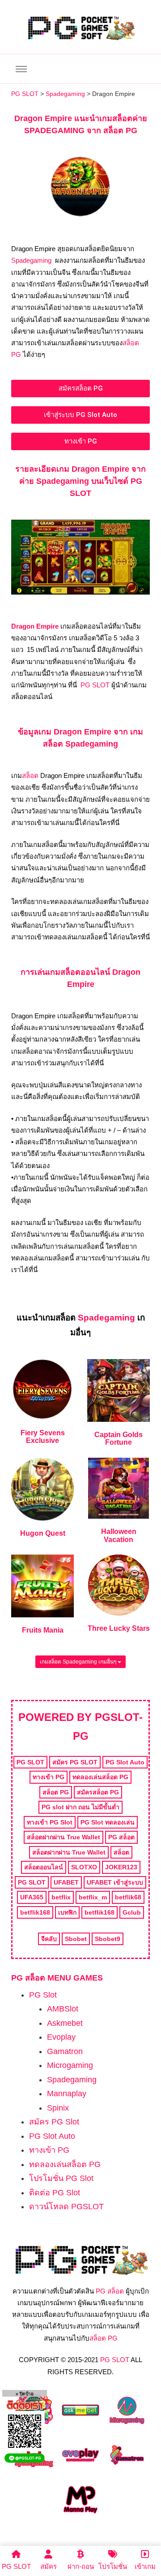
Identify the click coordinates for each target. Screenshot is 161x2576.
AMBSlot (63, 2009)
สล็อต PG (104, 2338)
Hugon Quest (43, 1533)
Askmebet (65, 2023)
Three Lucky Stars (119, 1628)
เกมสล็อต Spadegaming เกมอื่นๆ (79, 1662)
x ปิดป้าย (25, 2394)
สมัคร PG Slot (54, 2122)
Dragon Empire (36, 626)
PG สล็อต (110, 2291)
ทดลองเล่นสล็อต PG (65, 2164)
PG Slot (43, 1995)
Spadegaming (31, 260)
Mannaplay (67, 2094)
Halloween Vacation (119, 1536)
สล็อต (30, 775)
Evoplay (61, 2037)
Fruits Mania (43, 1630)
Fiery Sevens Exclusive (43, 1437)
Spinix (58, 2108)
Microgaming (70, 2065)
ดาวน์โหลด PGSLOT (66, 2207)
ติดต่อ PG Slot (55, 2193)
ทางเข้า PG (49, 2150)
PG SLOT (95, 685)
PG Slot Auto (52, 2136)
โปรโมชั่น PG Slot (61, 2178)
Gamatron (65, 2051)
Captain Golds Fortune (119, 1439)
